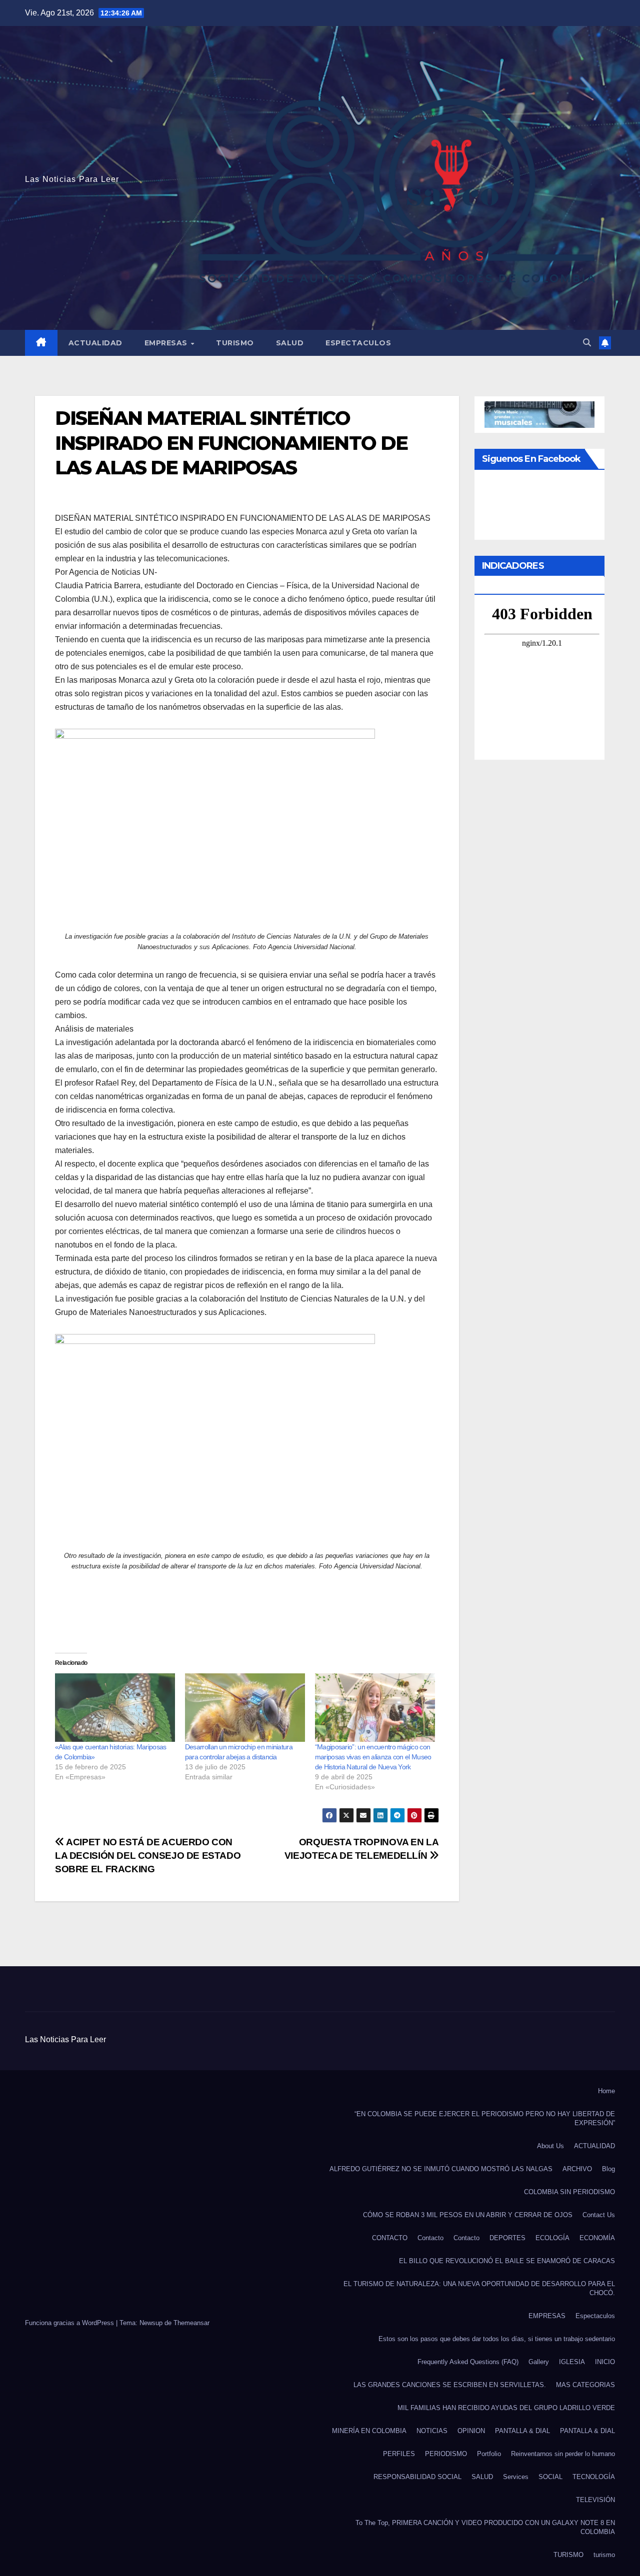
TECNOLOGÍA (594, 2477)
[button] (587, 343)
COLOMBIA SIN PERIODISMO (569, 2192)
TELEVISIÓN (595, 2500)
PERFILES (399, 2454)
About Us (550, 2146)
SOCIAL (550, 2477)
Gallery (539, 2362)
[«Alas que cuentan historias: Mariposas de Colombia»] (115, 1708)
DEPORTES (507, 2238)
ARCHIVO (577, 2169)
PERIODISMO (446, 2454)
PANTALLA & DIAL (522, 2431)
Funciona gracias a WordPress (70, 2323)
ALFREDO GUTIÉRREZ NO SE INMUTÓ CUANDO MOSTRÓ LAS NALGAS (441, 2169)
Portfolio (489, 2454)
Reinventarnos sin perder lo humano (563, 2454)
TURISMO (235, 343)
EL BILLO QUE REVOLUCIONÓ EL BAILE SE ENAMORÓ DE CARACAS (507, 2261)
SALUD (290, 343)
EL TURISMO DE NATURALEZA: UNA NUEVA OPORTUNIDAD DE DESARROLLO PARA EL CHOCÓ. (479, 2288)
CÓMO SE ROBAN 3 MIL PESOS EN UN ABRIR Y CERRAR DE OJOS (468, 2215)
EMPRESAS (167, 343)
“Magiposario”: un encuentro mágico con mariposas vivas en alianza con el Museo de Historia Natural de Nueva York (373, 1757)
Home (606, 2091)
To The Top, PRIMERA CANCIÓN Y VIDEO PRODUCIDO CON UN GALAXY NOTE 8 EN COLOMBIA (485, 2527)
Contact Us (599, 2215)
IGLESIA (572, 2362)
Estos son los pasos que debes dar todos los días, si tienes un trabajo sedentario (497, 2339)
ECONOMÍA (597, 2238)
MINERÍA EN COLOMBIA (369, 2431)
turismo (604, 2555)
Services (516, 2477)
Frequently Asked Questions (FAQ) (468, 2362)
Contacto (430, 2238)
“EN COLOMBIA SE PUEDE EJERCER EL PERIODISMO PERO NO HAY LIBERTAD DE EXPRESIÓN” (485, 2118)
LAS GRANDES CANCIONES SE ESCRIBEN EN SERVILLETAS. (450, 2385)
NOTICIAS (432, 2431)
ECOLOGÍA (552, 2238)
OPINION (471, 2431)
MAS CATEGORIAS (585, 2385)
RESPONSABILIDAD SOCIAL (417, 2477)
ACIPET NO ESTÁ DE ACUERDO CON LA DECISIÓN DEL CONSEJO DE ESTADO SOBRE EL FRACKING (148, 1856)
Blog (608, 2169)
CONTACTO (390, 2238)
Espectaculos (358, 343)
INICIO (605, 2362)
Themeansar (191, 2323)
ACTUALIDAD (95, 343)
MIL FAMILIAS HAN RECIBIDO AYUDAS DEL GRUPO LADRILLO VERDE (506, 2408)
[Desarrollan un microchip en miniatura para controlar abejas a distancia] (245, 1708)
